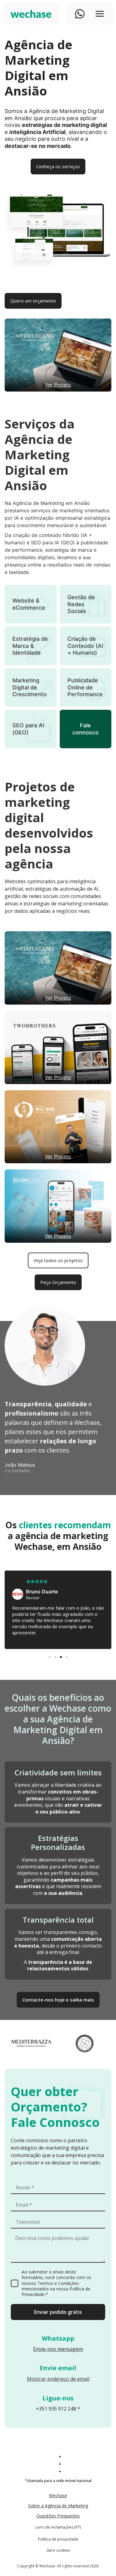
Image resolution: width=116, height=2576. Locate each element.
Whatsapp (58, 2338)
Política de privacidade (58, 2539)
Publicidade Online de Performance (85, 687)
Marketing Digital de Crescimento (30, 687)
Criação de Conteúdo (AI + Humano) (85, 646)
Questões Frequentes (58, 2516)
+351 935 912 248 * (58, 2409)
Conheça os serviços (58, 166)
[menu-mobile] (100, 14)
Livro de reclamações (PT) (58, 2527)
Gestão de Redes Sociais (81, 604)
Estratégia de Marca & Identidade (30, 646)
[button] (50, 1657)
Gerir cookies (58, 2550)
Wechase (58, 2495)
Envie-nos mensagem (58, 2349)
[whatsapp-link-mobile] (80, 14)
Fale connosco (86, 729)
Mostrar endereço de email (58, 2379)
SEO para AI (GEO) (28, 729)
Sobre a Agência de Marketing (58, 2506)
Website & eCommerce (29, 604)
